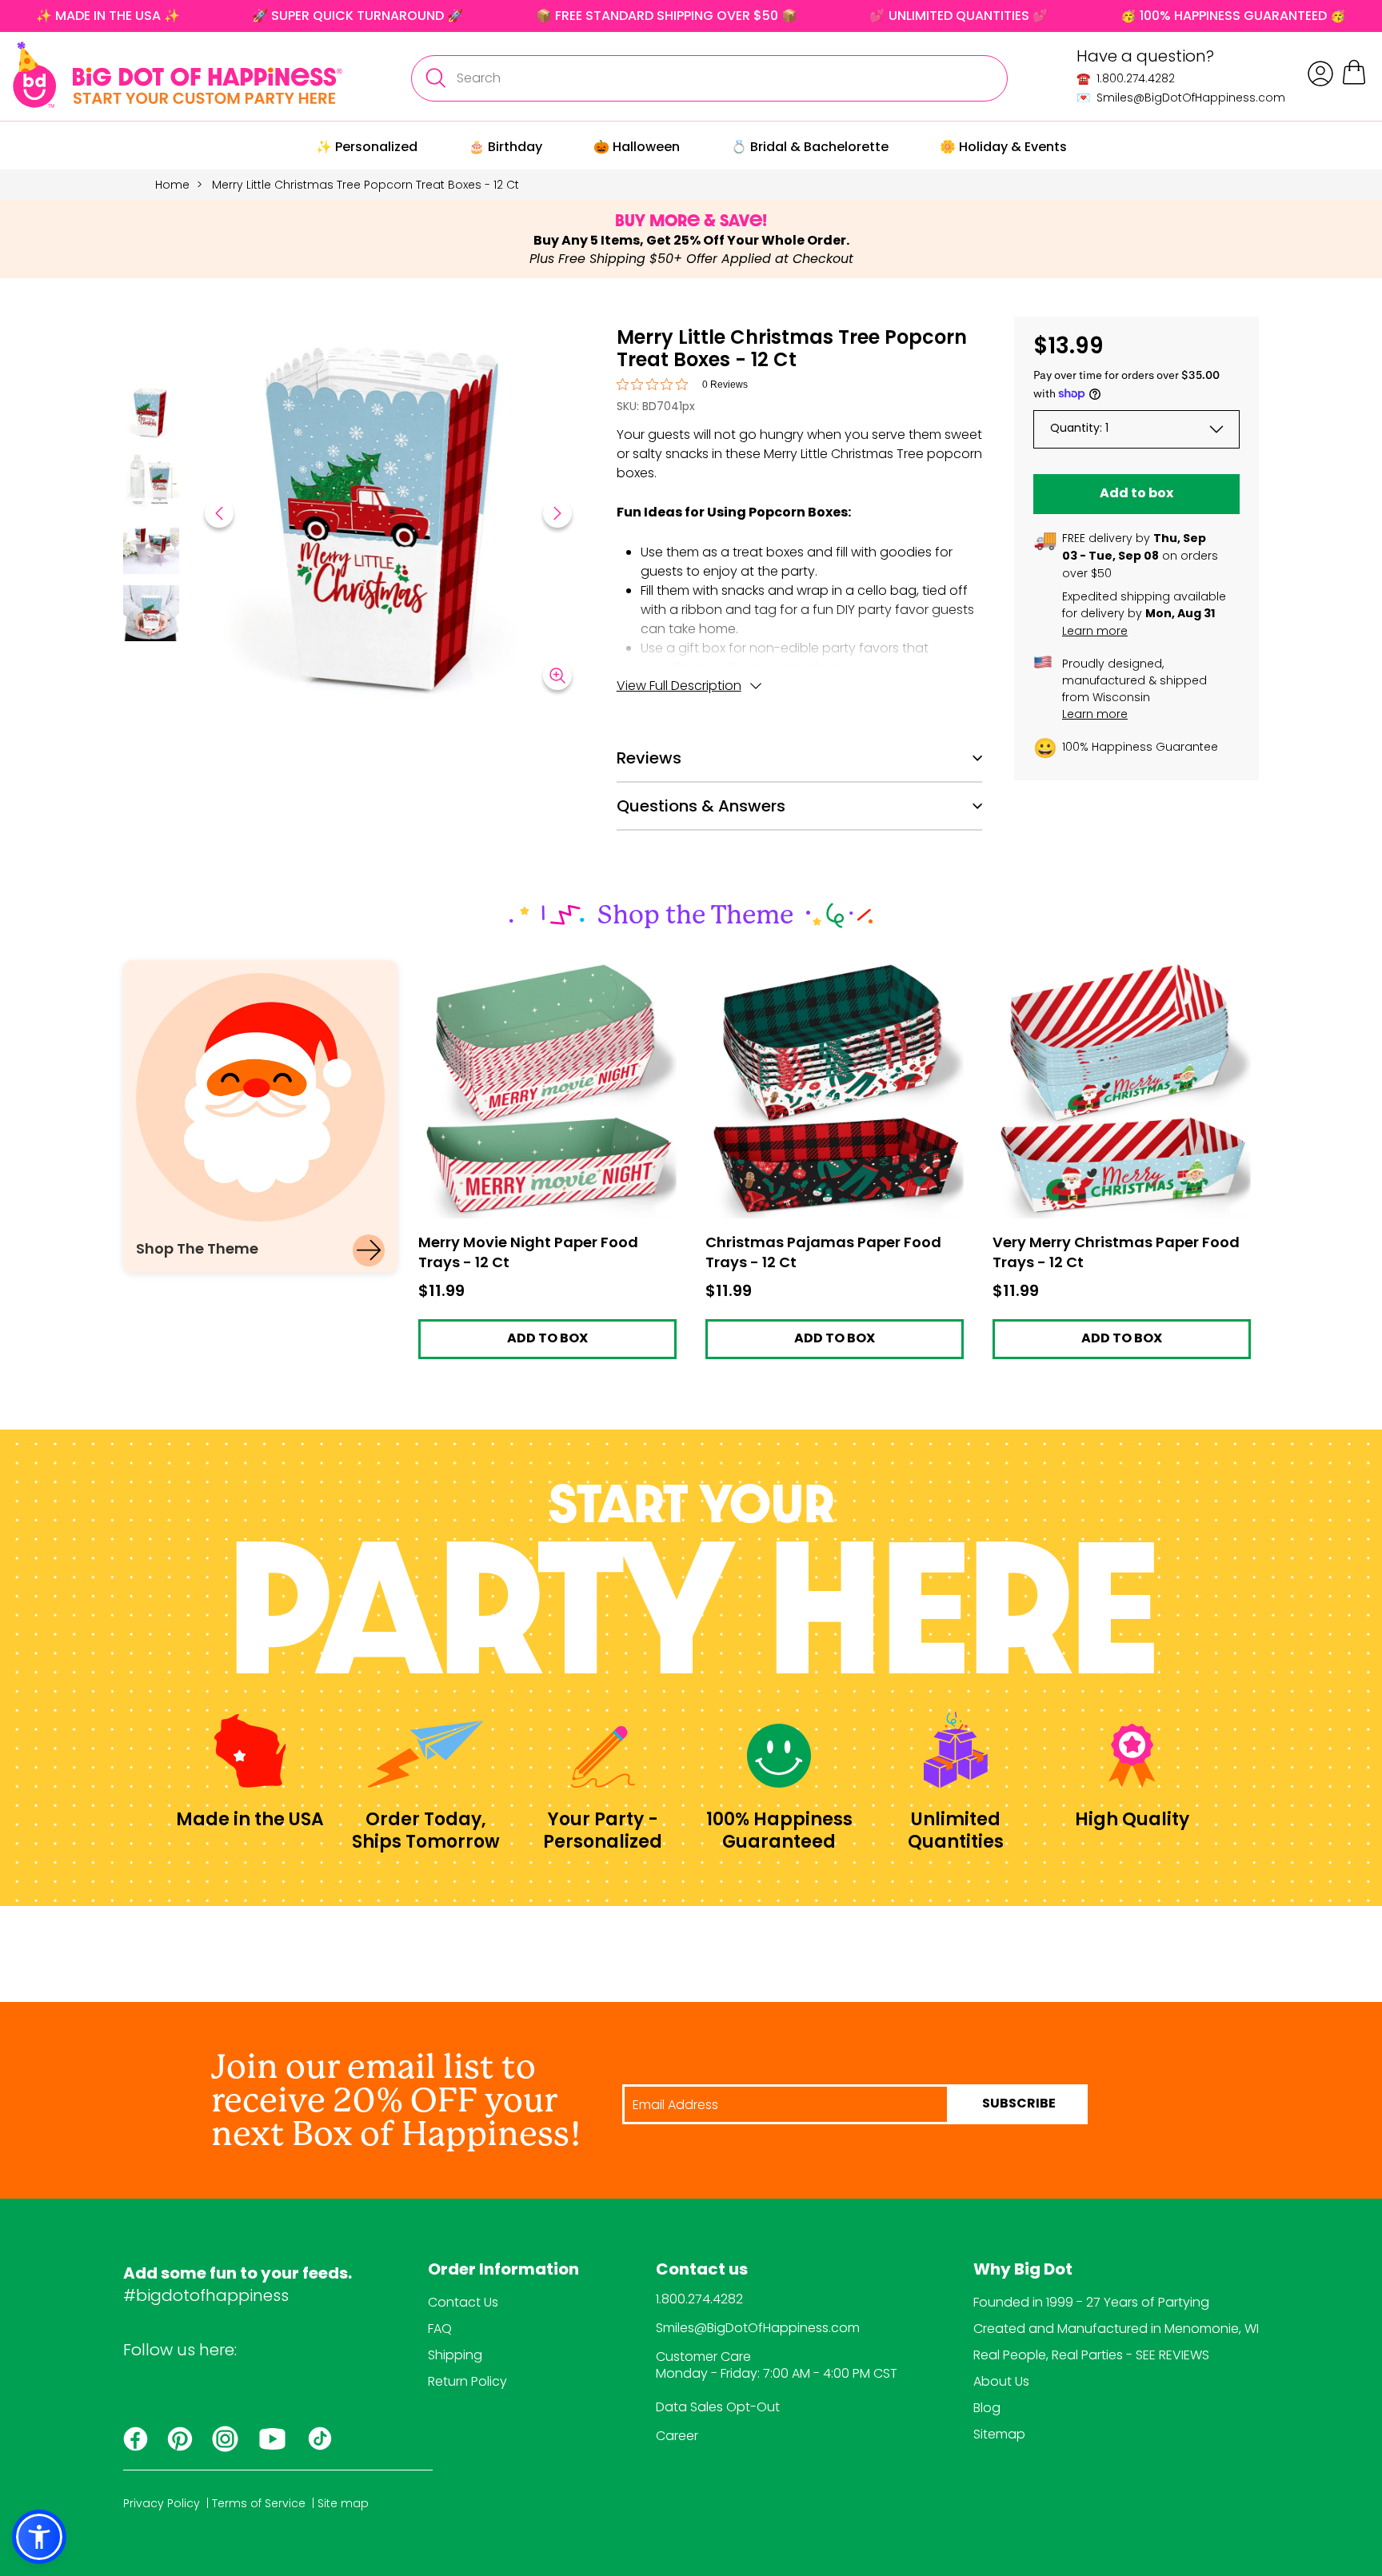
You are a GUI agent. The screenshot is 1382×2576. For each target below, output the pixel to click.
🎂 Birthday (505, 147)
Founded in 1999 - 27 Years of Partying (1091, 2302)
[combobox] (709, 78)
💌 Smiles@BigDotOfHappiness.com (1181, 98)
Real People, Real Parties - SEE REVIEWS (1091, 2355)
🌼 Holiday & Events (1003, 147)
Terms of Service (259, 2503)
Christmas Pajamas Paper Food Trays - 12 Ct (833, 974)
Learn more (1095, 631)
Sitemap (999, 2434)
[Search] (435, 78)
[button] (151, 414)
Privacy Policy (162, 2503)
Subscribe (1019, 2104)
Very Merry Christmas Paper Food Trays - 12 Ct (1118, 974)
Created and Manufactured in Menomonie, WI (1116, 2329)
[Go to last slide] (219, 513)
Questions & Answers (701, 806)
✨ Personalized (367, 147)
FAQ (440, 2329)
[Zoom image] (557, 676)
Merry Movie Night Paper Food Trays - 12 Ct (540, 974)
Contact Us (463, 2302)
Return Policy (467, 2381)
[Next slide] (557, 513)
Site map (343, 2503)
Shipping (455, 2355)
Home (172, 185)
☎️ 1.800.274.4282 (1126, 78)
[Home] (178, 75)
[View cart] (1354, 82)
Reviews (649, 758)
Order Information (503, 2271)
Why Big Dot (1023, 2271)
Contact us (702, 2271)
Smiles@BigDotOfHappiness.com (758, 2328)
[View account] (1320, 74)
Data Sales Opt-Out (718, 2407)
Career (677, 2436)
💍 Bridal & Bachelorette (810, 147)
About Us (1001, 2381)
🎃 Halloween (637, 147)
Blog (987, 2408)
